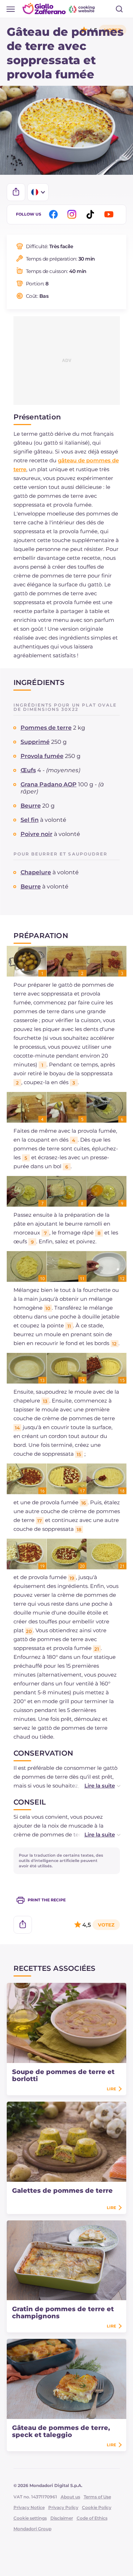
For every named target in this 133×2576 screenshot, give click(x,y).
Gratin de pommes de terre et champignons (63, 2313)
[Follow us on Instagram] (73, 214)
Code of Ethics (92, 2518)
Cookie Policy (97, 2507)
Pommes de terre (46, 728)
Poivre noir (37, 834)
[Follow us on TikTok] (92, 214)
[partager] (16, 192)
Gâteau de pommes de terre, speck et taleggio (61, 2431)
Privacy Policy (63, 2507)
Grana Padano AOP (49, 784)
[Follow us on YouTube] (110, 214)
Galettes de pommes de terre (62, 2191)
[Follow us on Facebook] (55, 214)
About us (70, 2497)
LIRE (111, 2089)
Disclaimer (62, 2518)
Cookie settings (30, 2518)
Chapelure (36, 872)
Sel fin (30, 820)
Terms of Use (97, 2497)
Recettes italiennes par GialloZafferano (59, 9)
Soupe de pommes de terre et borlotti (63, 2075)
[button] (95, 1786)
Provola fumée (42, 756)
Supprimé (35, 742)
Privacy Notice (29, 2507)
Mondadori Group (32, 2529)
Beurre (31, 806)
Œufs (28, 770)
